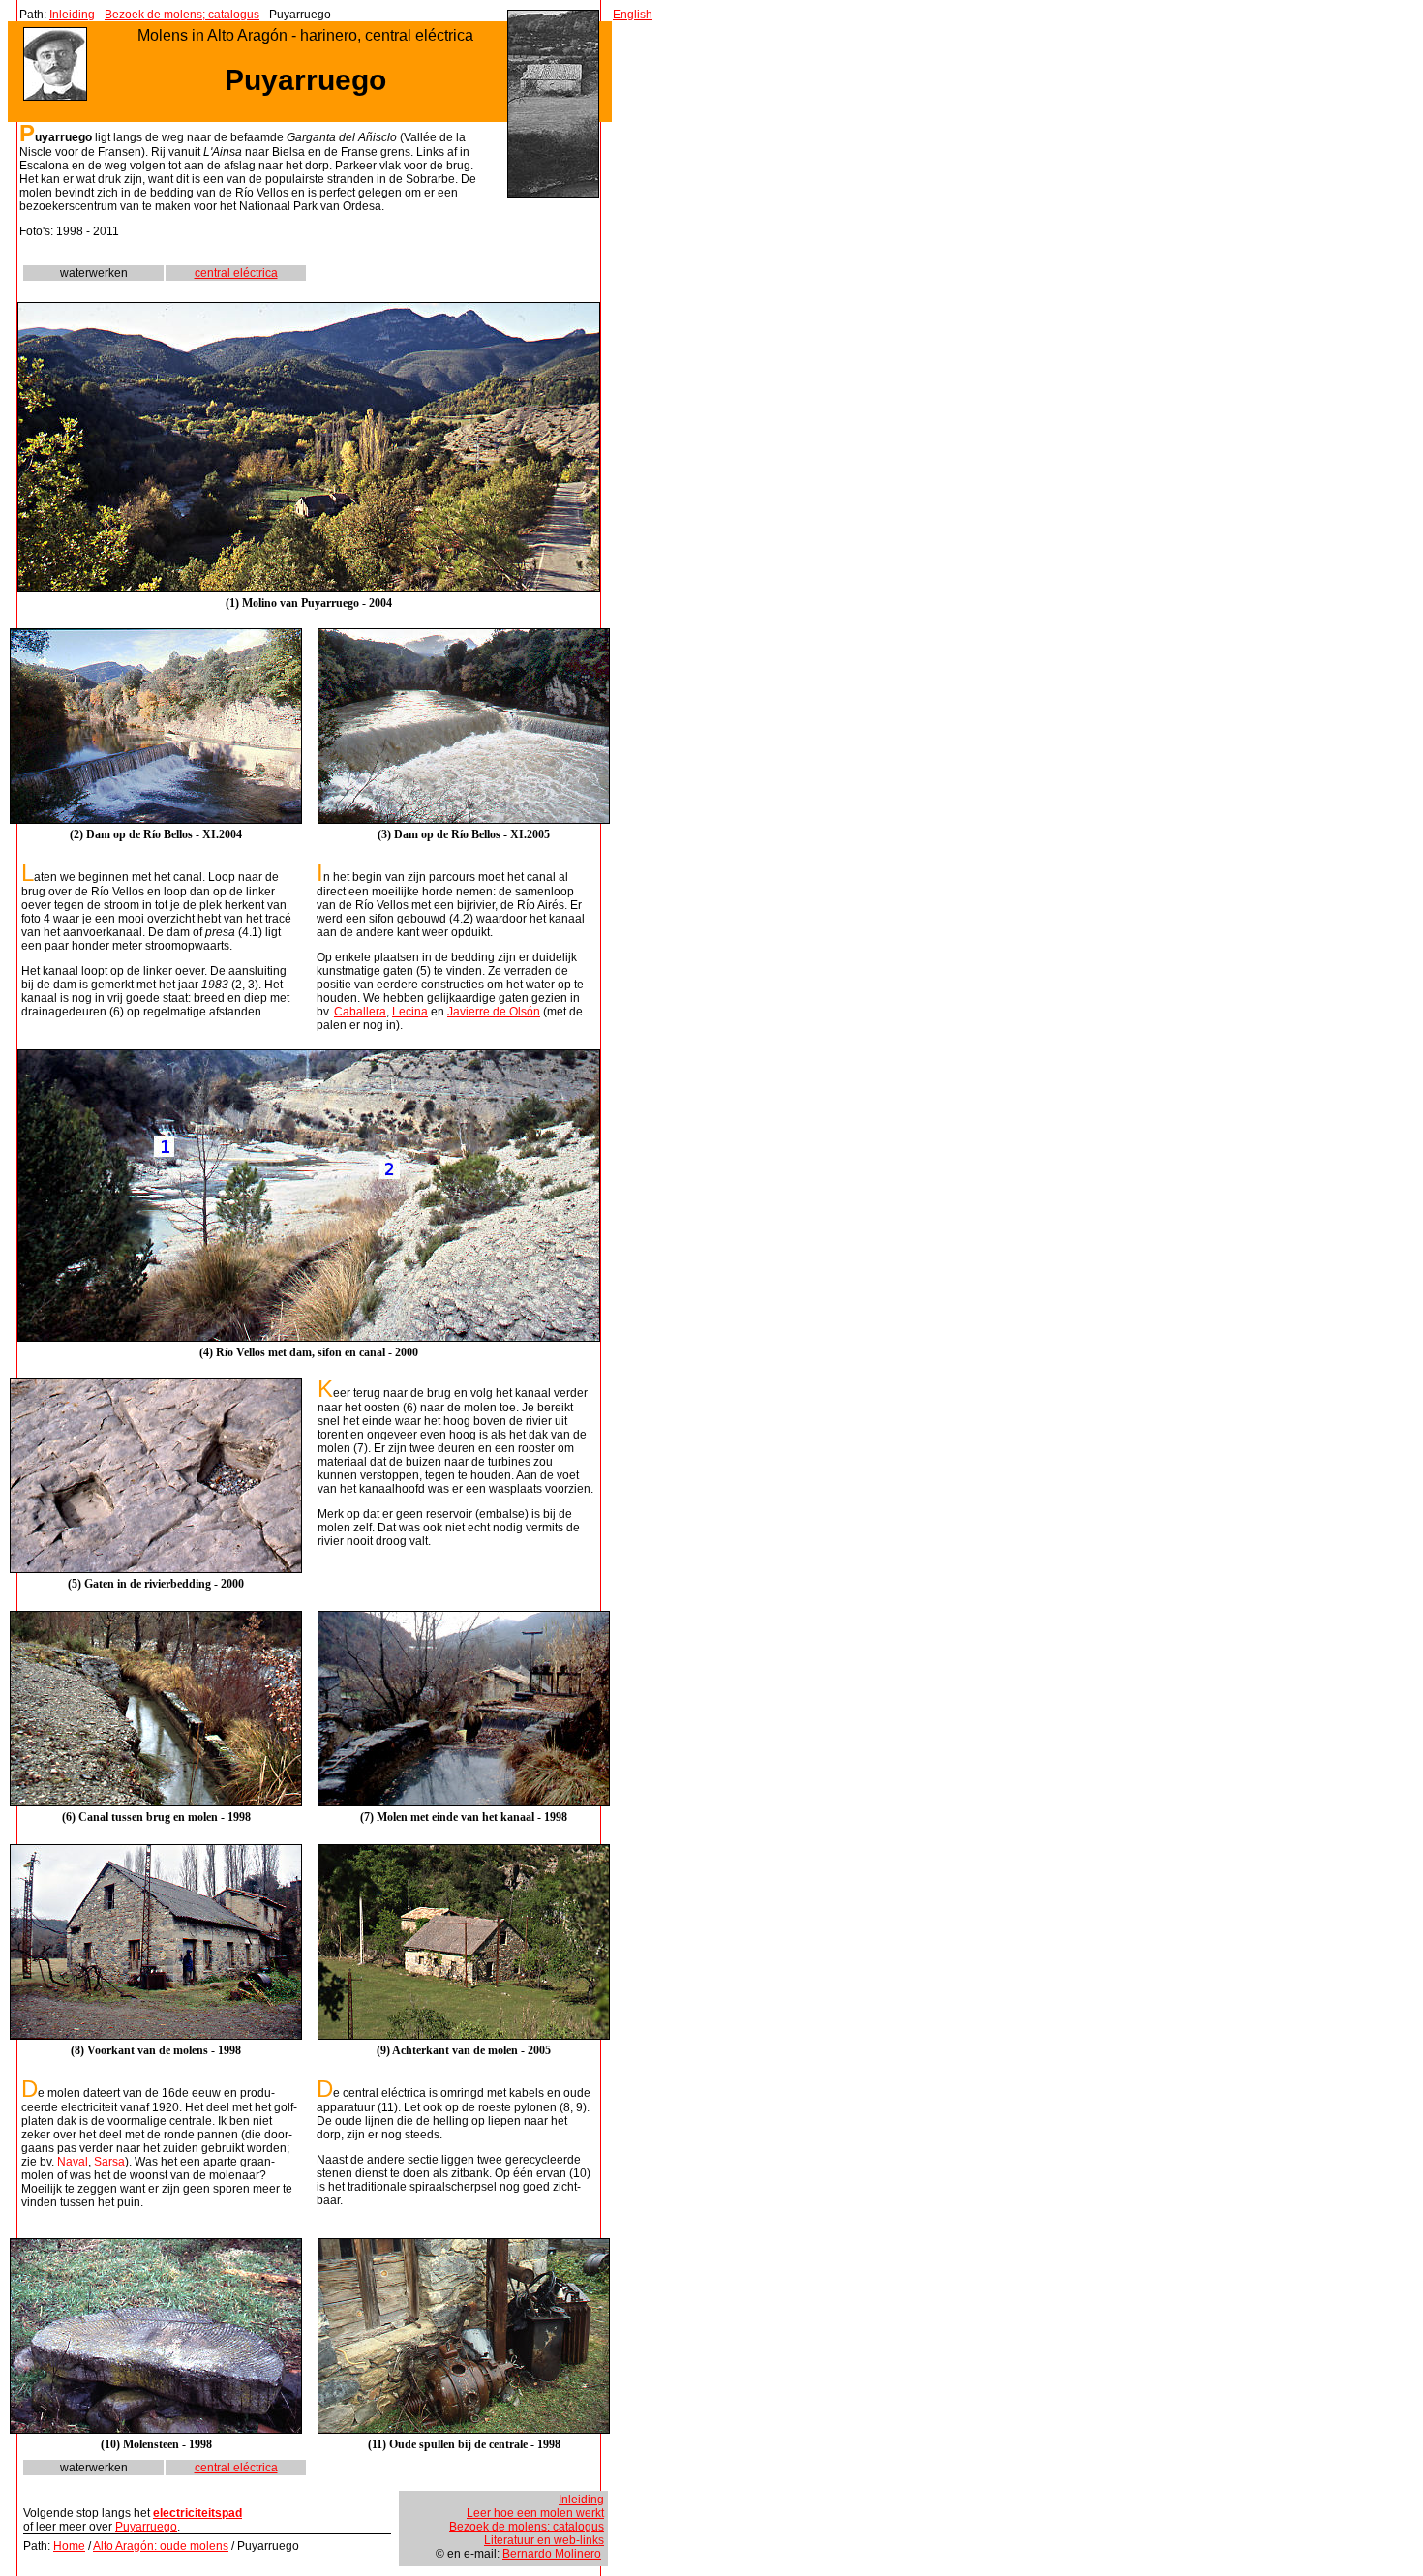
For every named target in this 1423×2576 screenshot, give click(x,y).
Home (69, 2546)
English (633, 15)
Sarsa (109, 2162)
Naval (73, 2162)
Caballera (360, 1012)
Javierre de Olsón (494, 1012)
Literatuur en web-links (544, 2540)
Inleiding (72, 15)
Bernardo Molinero (552, 2554)
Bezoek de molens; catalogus (182, 15)
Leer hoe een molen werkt (535, 2513)
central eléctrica (236, 273)
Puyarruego (146, 2527)
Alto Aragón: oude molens (161, 2546)
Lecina (410, 1012)
